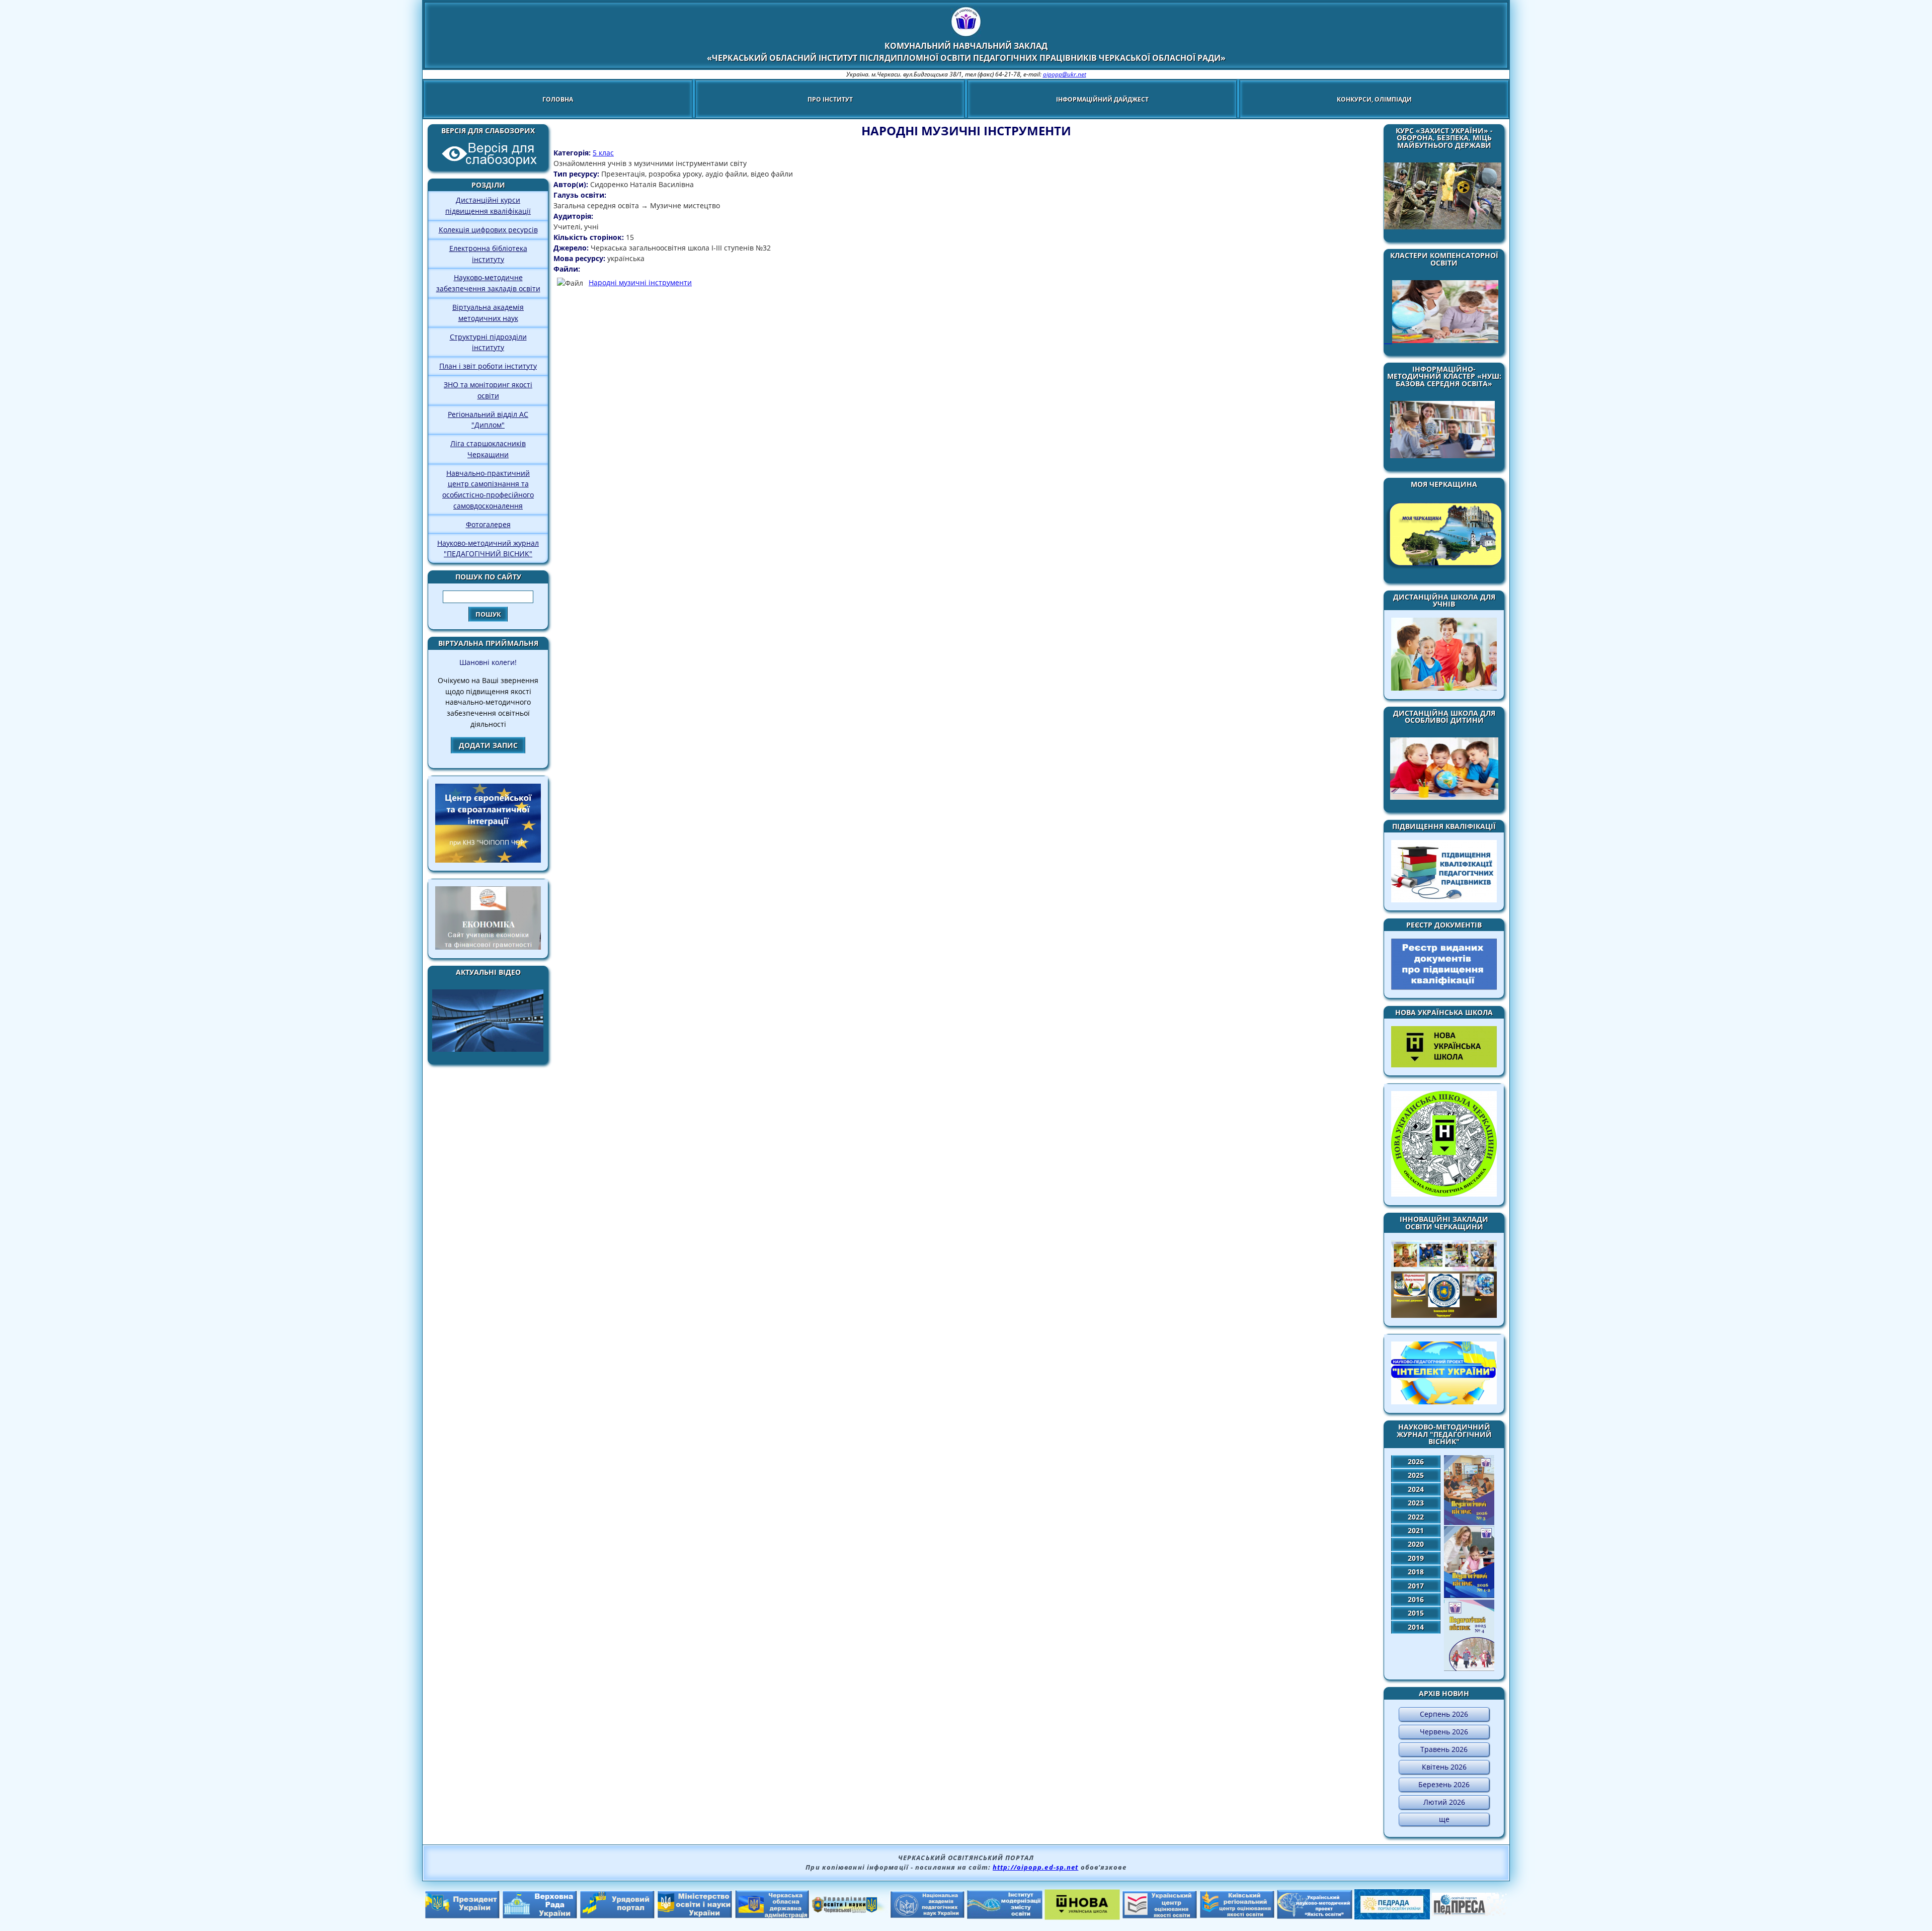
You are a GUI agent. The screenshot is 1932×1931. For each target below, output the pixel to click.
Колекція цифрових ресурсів (488, 230)
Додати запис (488, 745)
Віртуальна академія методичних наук (488, 313)
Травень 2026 (1444, 1749)
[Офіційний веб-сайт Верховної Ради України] (540, 1916)
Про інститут (830, 99)
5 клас (603, 153)
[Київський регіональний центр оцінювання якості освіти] (1237, 1915)
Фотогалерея (488, 524)
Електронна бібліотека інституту (488, 254)
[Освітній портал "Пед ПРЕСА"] (1470, 1913)
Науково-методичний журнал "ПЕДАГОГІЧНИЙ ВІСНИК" (488, 549)
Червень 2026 (1444, 1732)
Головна (558, 99)
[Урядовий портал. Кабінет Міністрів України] (617, 1916)
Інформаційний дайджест (1102, 99)
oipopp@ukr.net (1065, 74)
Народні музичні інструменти (640, 282)
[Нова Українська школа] (1082, 1917)
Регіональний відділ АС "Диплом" (488, 420)
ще (1444, 1819)
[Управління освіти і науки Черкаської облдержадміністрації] (850, 1910)
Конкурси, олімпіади (1374, 99)
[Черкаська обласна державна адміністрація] (772, 1916)
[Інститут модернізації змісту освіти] (1005, 1916)
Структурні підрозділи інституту (488, 342)
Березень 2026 (1444, 1784)
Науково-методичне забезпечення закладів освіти (488, 283)
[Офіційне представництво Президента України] (462, 1916)
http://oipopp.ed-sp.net (1035, 1867)
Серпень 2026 (1444, 1714)
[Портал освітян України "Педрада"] (1392, 1916)
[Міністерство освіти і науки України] (695, 1915)
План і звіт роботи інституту (488, 366)
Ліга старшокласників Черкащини (488, 449)
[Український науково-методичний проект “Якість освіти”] (1315, 1916)
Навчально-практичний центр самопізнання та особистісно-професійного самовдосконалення (488, 489)
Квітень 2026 (1444, 1767)
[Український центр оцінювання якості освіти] (1160, 1916)
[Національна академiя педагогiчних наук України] (927, 1915)
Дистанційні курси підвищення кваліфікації (488, 205)
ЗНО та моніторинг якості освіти (488, 390)
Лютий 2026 (1444, 1802)
